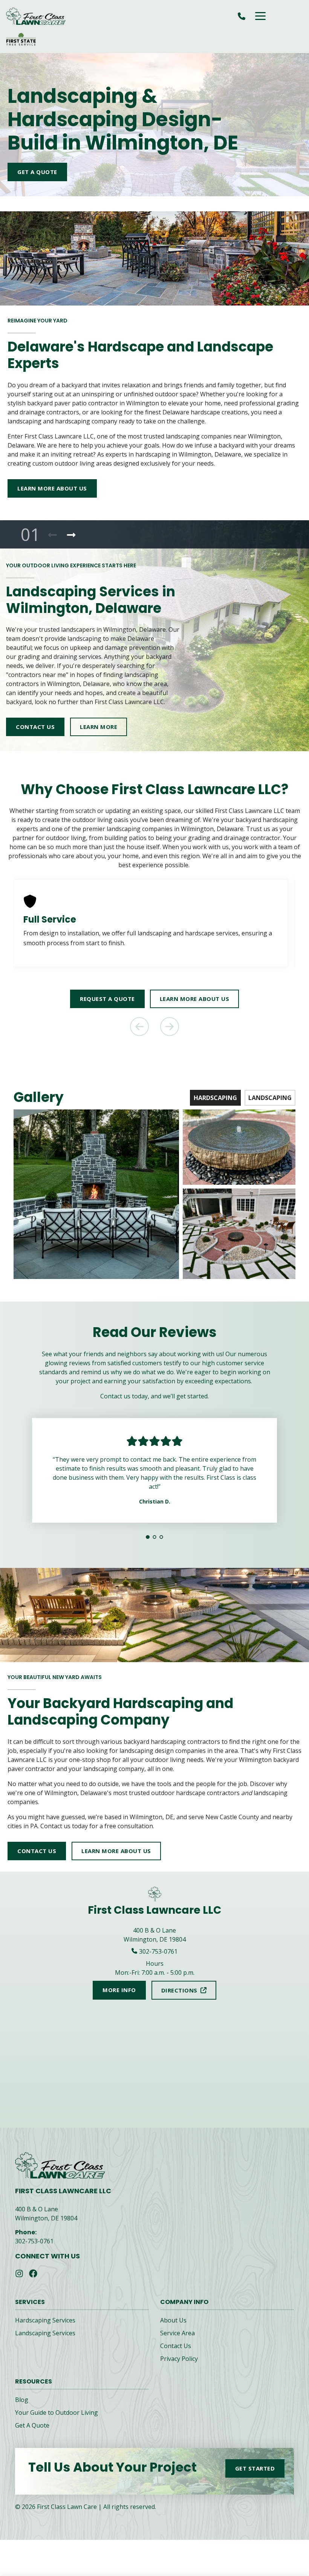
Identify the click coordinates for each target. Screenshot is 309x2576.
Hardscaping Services (45, 2329)
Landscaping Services (45, 2342)
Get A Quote (32, 2434)
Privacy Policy (179, 2368)
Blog (22, 2409)
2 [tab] (154, 1546)
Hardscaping (215, 1098)
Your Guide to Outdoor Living (57, 2422)
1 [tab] (148, 1546)
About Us (173, 2329)
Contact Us (176, 2355)
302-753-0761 (34, 2250)
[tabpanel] (154, 636)
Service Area (177, 2342)
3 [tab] (161, 1546)
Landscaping (270, 1098)
